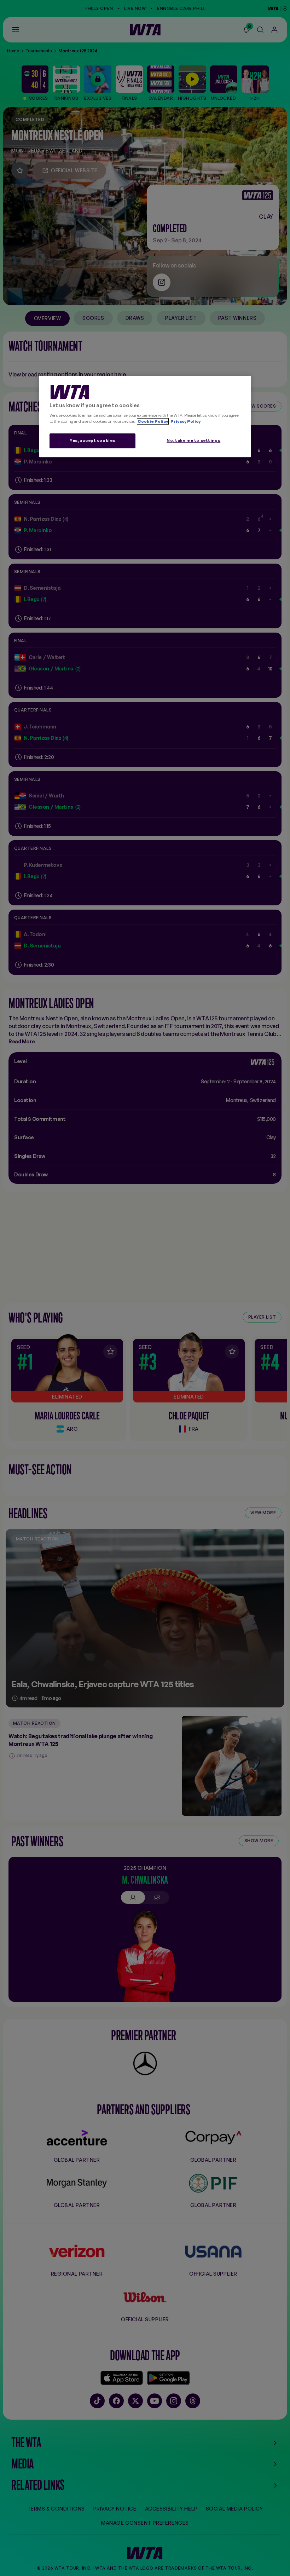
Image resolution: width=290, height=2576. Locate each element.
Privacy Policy (185, 421)
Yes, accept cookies (92, 440)
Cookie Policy (153, 421)
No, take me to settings (193, 440)
